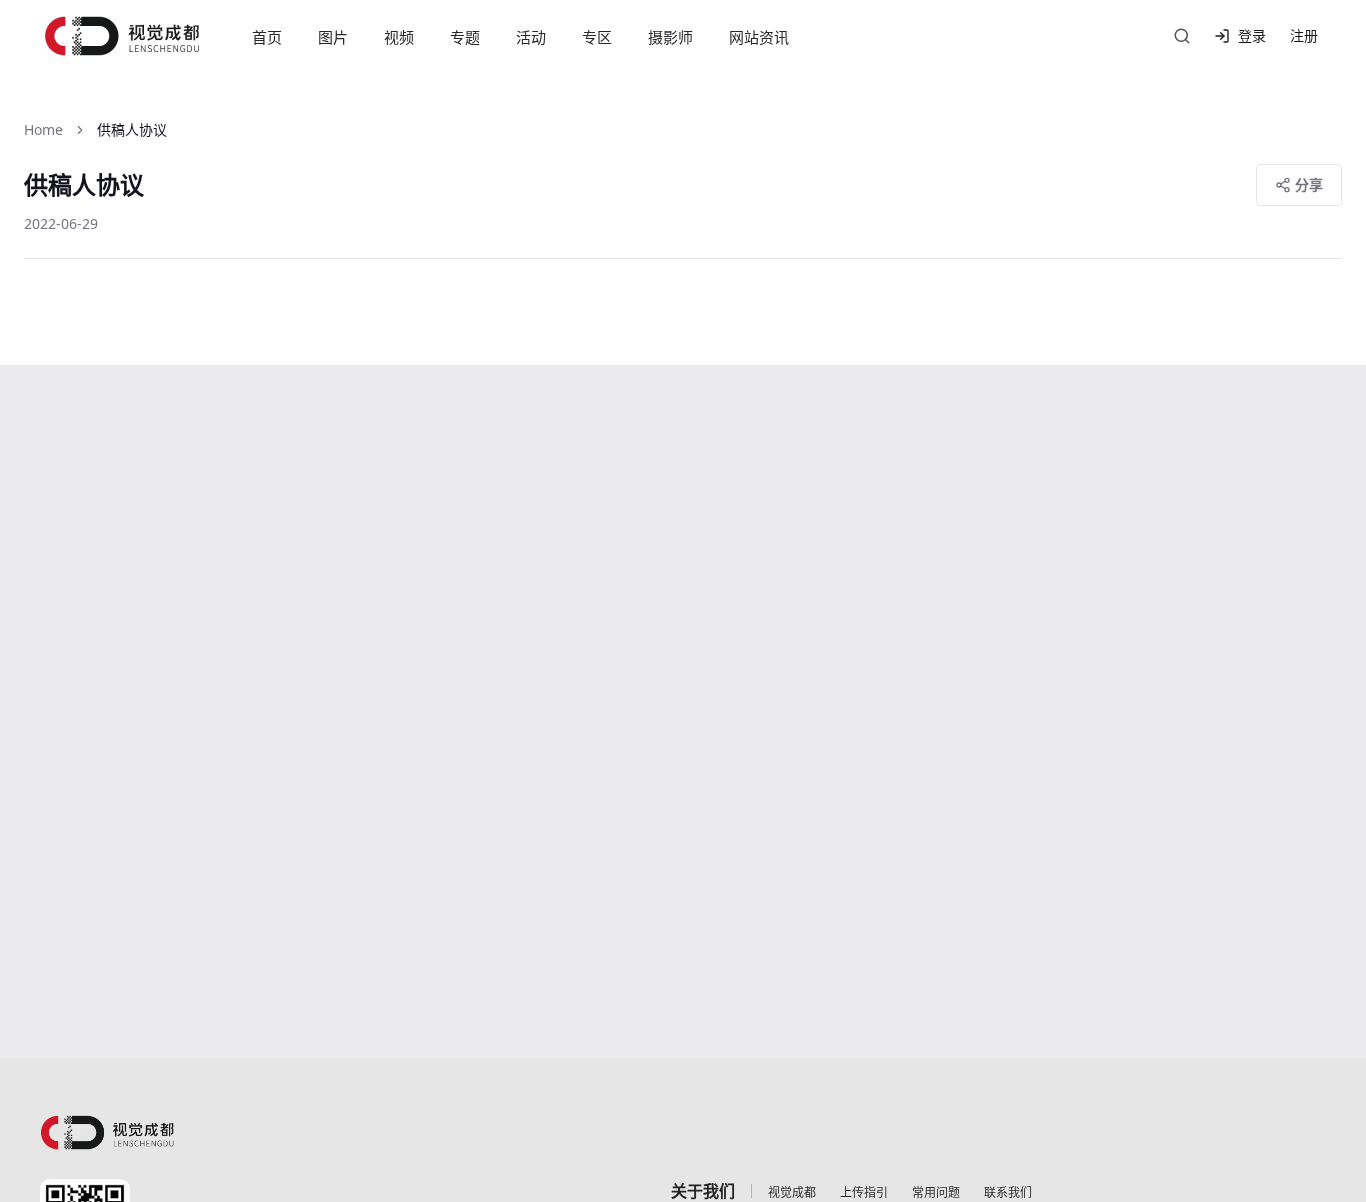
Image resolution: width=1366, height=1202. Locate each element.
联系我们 (1008, 1192)
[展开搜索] (1182, 36)
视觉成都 (792, 1192)
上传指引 (864, 1192)
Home (43, 129)
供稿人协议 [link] (132, 129)
